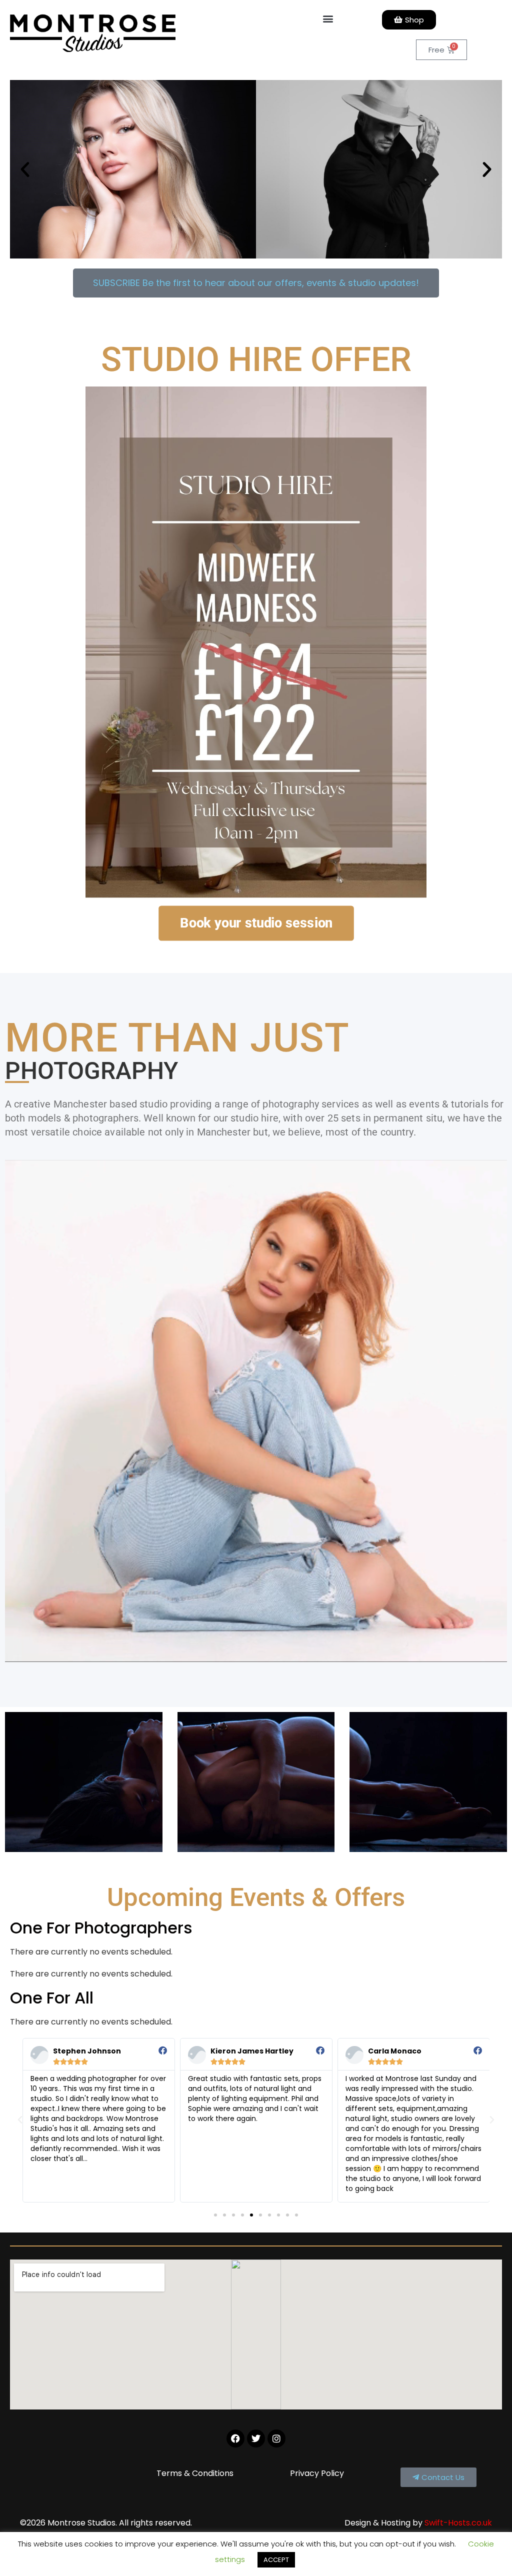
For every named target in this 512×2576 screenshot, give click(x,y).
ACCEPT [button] (276, 2560)
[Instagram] (276, 2438)
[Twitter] (256, 2438)
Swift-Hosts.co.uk (458, 2523)
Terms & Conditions (195, 2473)
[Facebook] (235, 2438)
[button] (328, 18)
